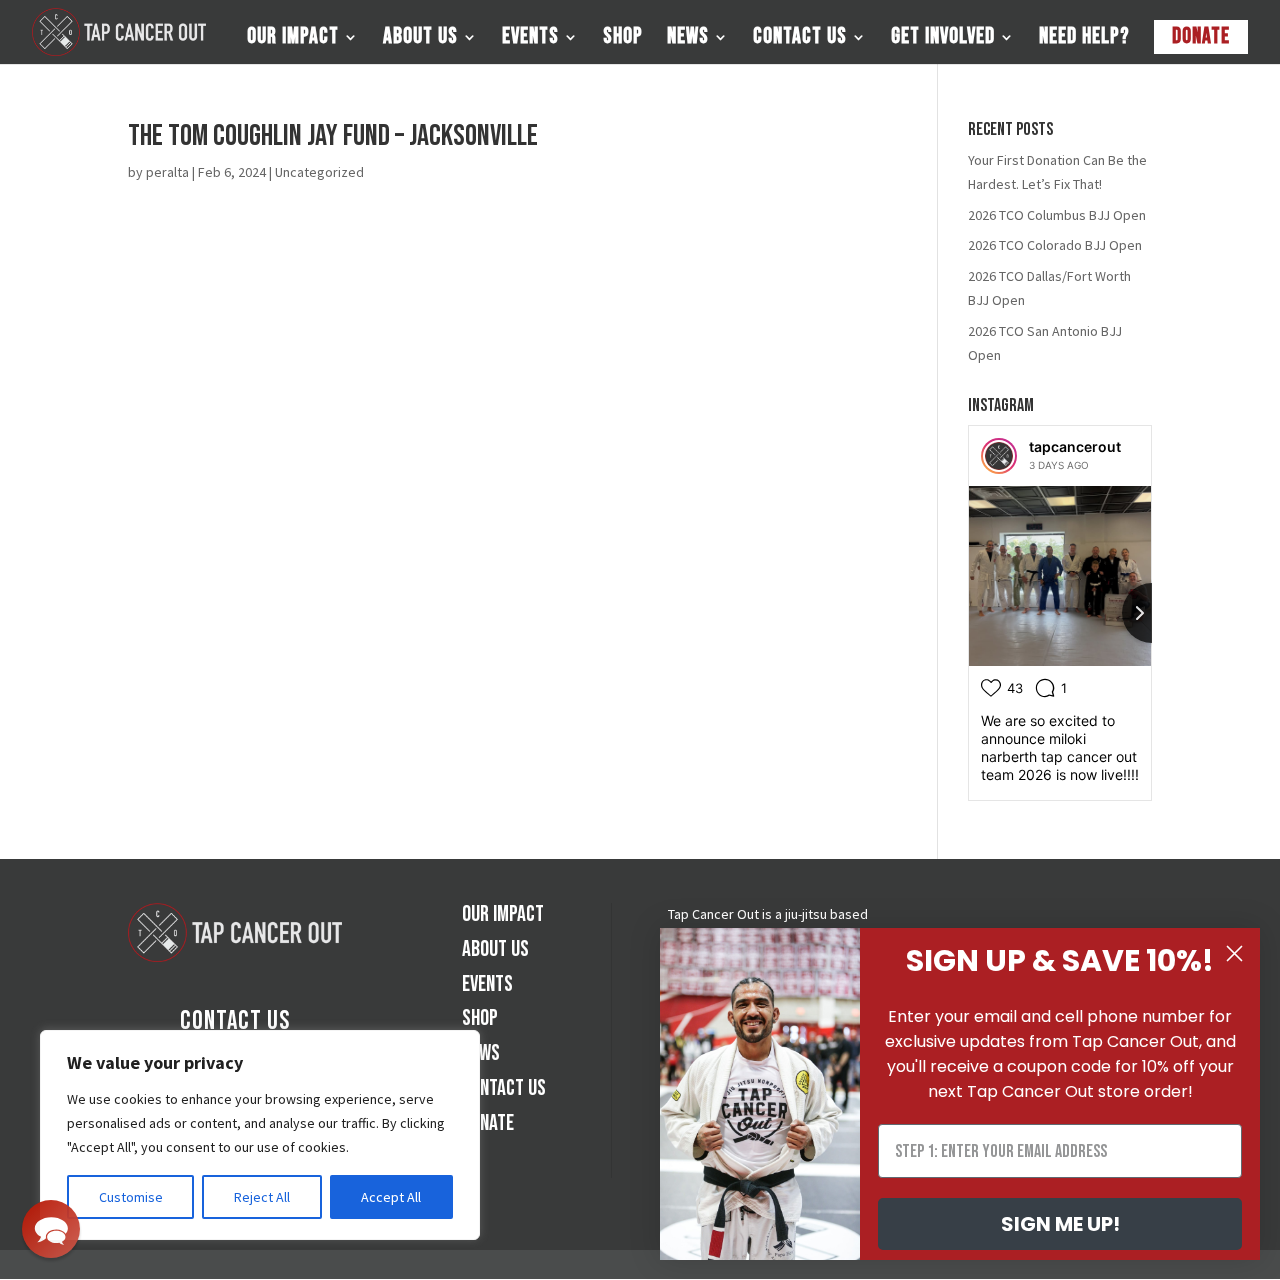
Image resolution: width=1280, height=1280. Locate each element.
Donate (1201, 36)
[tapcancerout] (999, 456)
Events (530, 40)
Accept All (391, 1197)
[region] (260, 1135)
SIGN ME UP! (1060, 1224)
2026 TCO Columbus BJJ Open (1057, 215)
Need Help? (1084, 40)
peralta (167, 172)
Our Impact (293, 40)
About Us (420, 40)
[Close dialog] (1234, 953)
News (688, 40)
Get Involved (943, 40)
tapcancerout (1075, 446)
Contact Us (800, 40)
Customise (131, 1197)
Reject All (262, 1197)
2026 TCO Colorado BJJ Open (1055, 245)
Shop (623, 40)
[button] (51, 1229)
